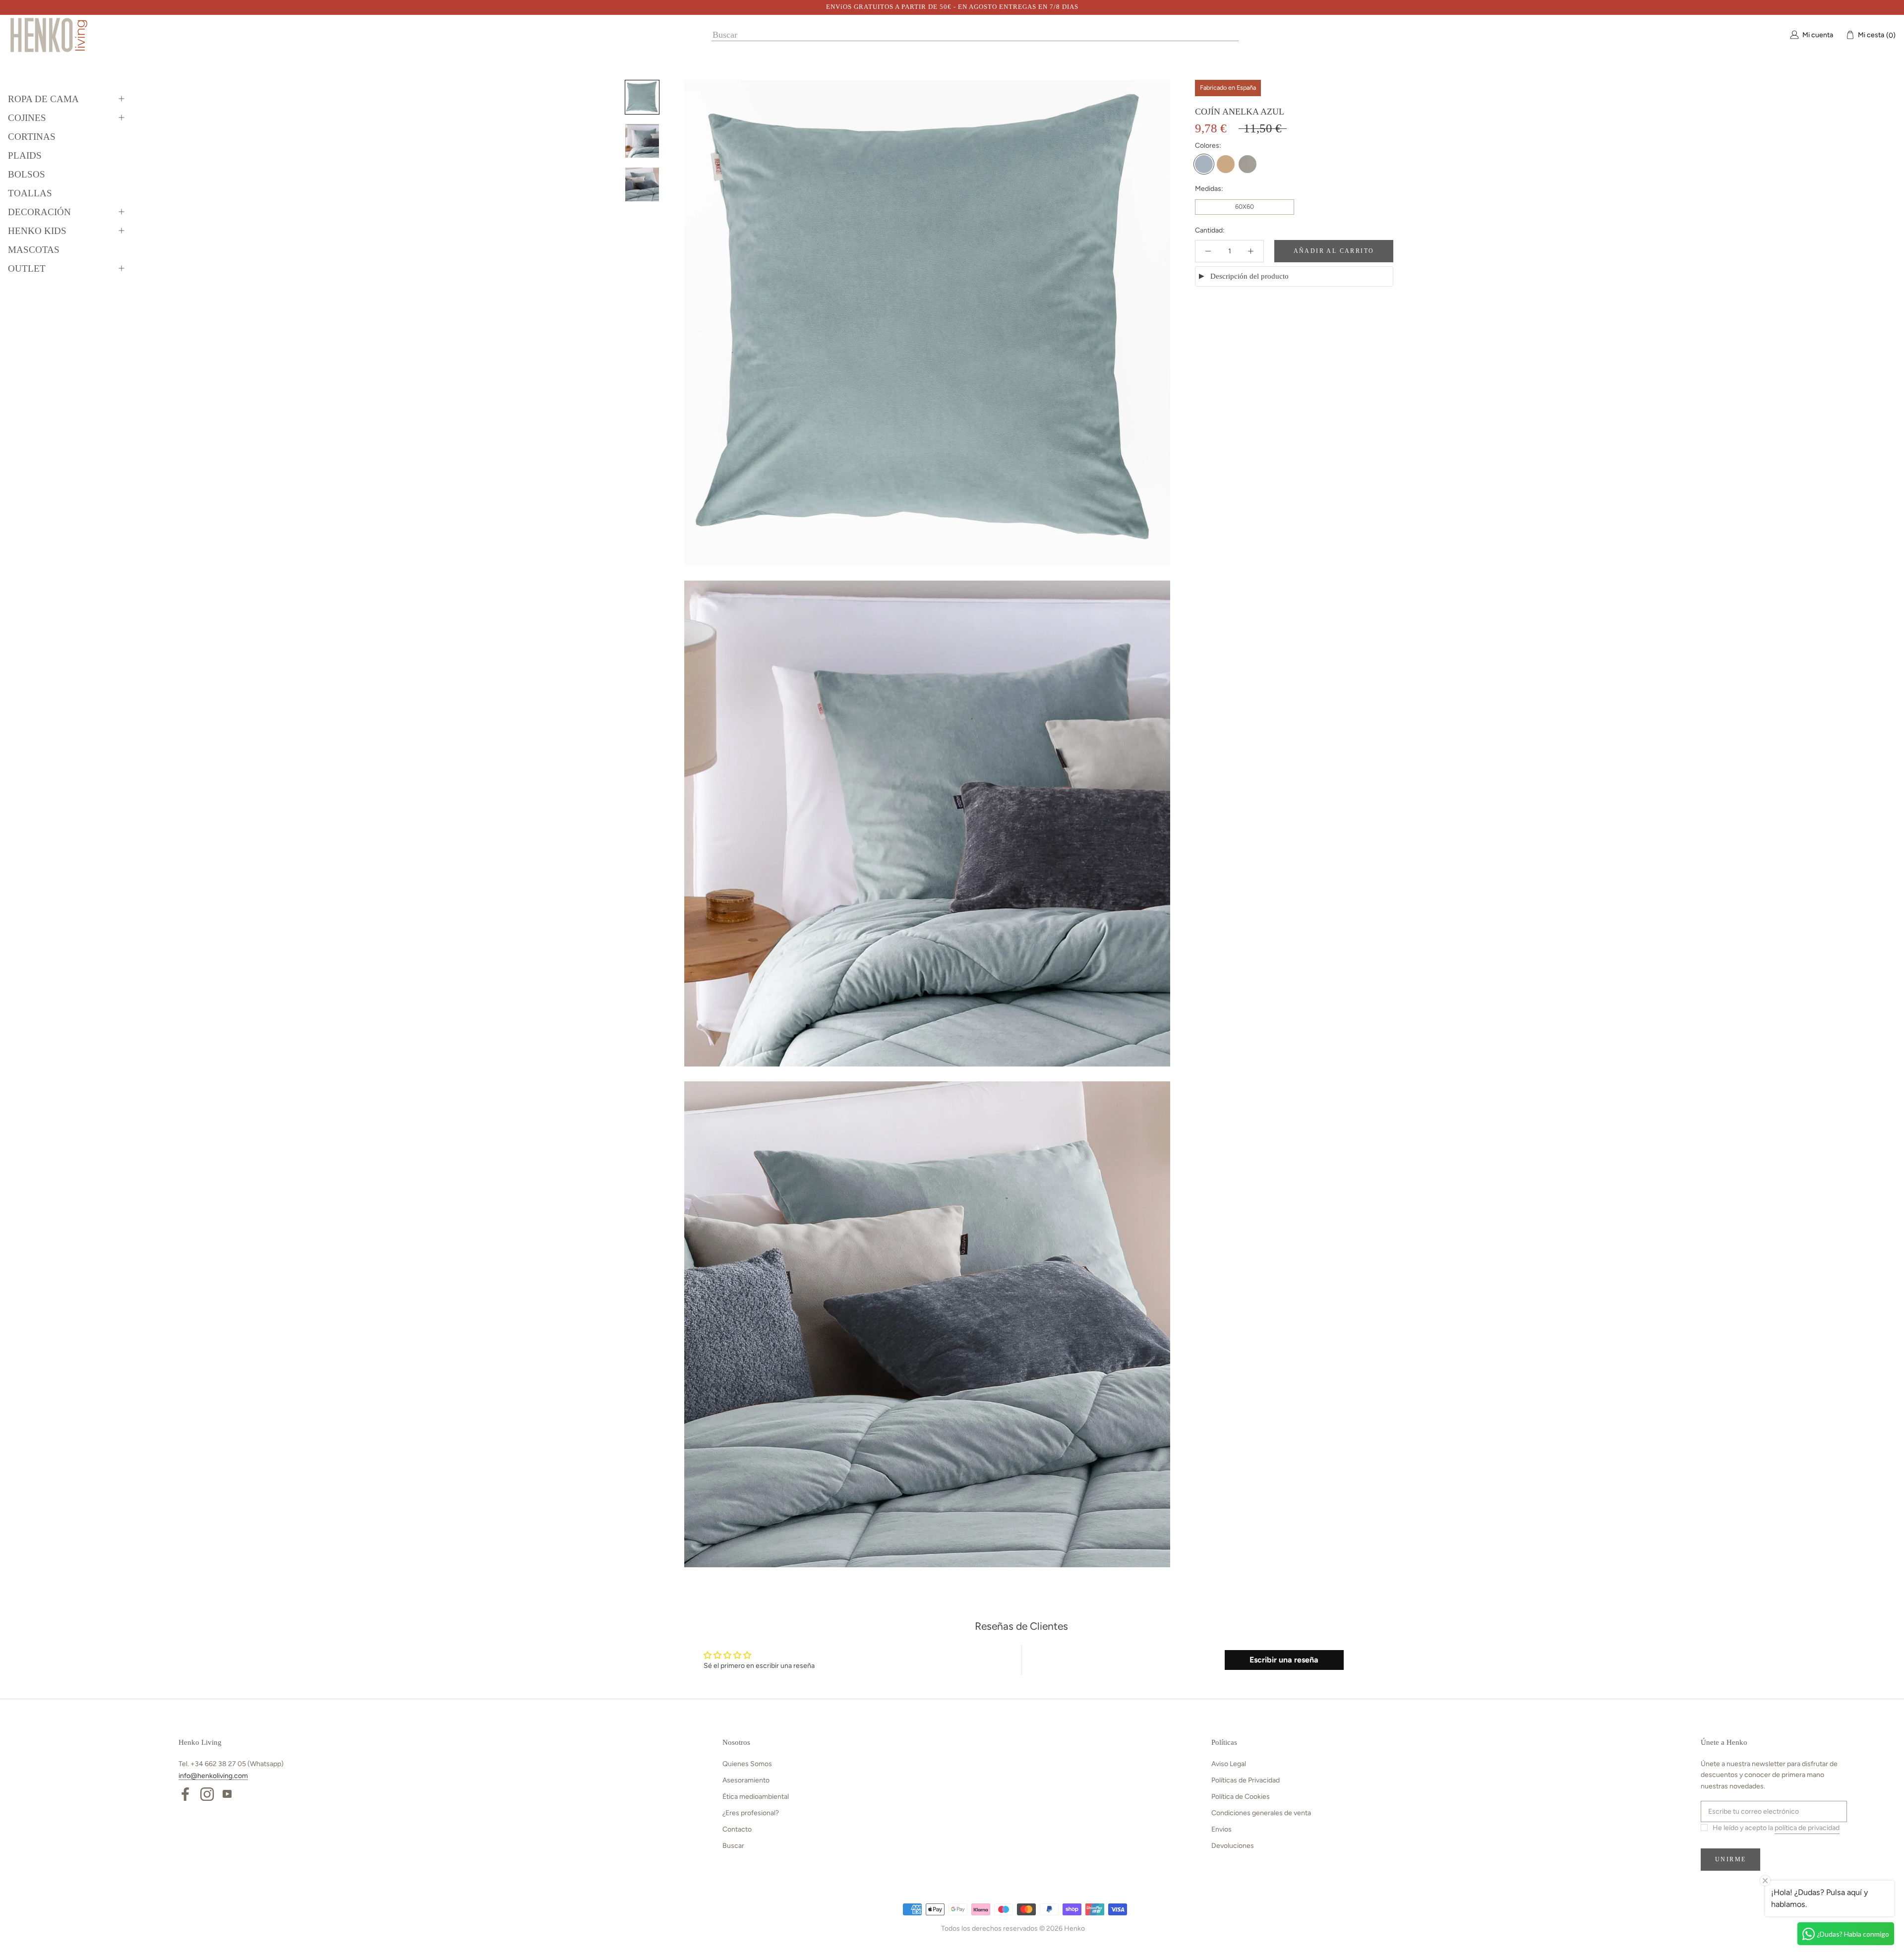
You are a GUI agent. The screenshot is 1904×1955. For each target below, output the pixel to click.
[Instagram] (207, 1793)
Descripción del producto (1249, 276)
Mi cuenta (1818, 34)
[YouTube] (227, 1793)
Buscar (733, 1846)
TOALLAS (30, 193)
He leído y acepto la (1776, 1828)
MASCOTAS (34, 250)
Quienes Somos (747, 1764)
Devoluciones (1233, 1846)
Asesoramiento (746, 1780)
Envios (1221, 1829)
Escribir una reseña (1284, 1660)
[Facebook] (185, 1793)
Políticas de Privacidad (1246, 1780)
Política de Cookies (1241, 1797)
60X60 (1245, 207)
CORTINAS (32, 137)
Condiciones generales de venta (1261, 1813)
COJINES (27, 118)
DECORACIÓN (39, 212)
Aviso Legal (1229, 1764)
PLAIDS (25, 155)
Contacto (737, 1829)
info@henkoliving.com (213, 1776)
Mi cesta (1874, 35)
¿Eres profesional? (751, 1813)
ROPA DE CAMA (43, 99)
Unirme (1730, 1859)
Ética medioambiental (756, 1797)
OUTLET (27, 268)
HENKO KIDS (37, 231)
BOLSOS (27, 174)
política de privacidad (1807, 1828)
